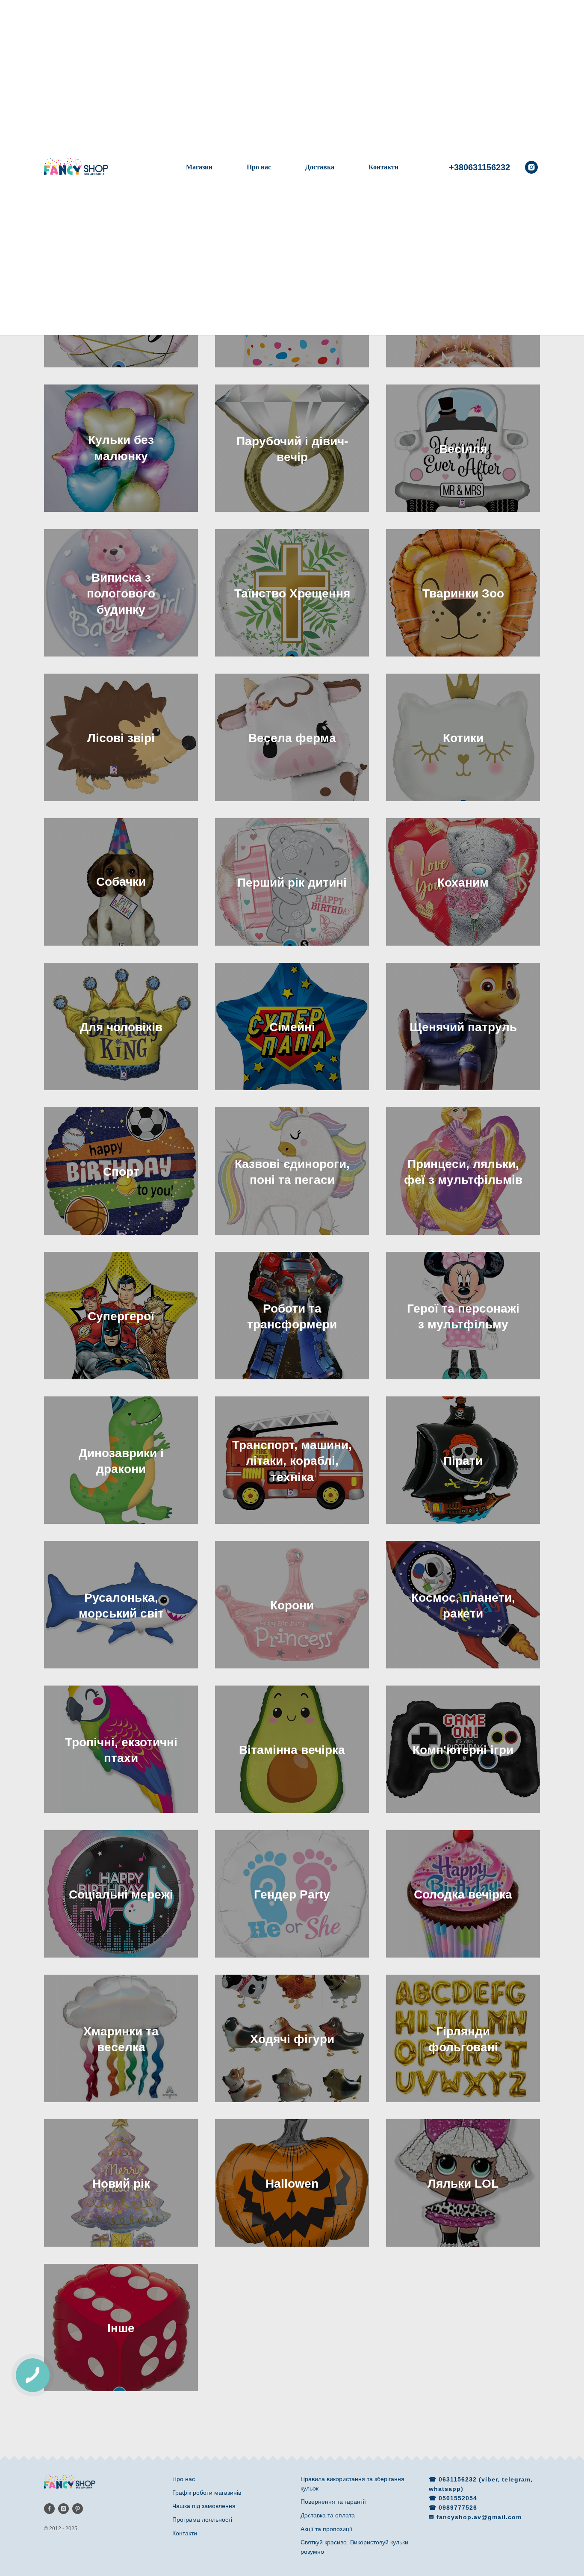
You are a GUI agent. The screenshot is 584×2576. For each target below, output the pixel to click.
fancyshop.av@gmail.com (479, 2517)
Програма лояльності (202, 2520)
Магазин (199, 167)
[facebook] (49, 2509)
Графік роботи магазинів (207, 2493)
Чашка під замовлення (204, 2506)
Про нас (259, 167)
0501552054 (458, 2498)
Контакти (383, 167)
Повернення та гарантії (333, 2502)
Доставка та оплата (328, 2515)
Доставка (320, 167)
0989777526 (458, 2508)
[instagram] (531, 167)
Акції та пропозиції (326, 2529)
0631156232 (459, 2479)
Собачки (121, 882)
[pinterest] (78, 2509)
